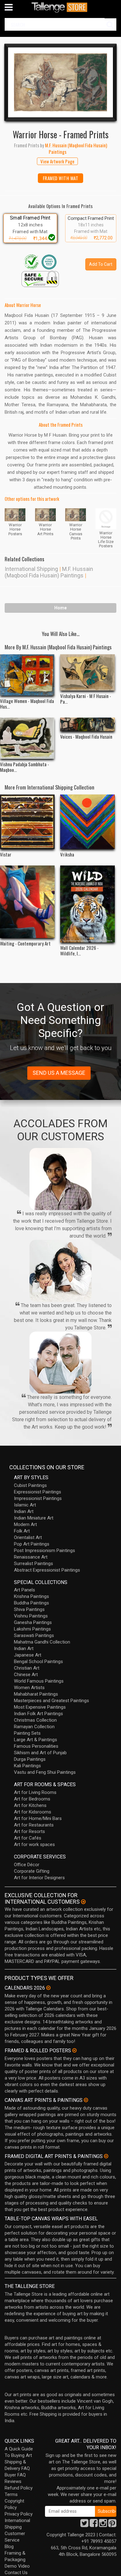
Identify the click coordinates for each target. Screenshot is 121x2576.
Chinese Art (26, 1675)
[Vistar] (27, 822)
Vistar (6, 854)
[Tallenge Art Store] (60, 7)
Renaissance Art (31, 1557)
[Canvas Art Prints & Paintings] (86, 2100)
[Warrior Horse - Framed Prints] (60, 82)
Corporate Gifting (32, 1871)
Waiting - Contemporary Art (25, 943)
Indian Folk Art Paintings (38, 1714)
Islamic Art (25, 1505)
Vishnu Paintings (31, 1616)
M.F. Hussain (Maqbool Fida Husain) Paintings (49, 572)
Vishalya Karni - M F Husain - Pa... (86, 699)
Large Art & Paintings (36, 1740)
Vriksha (67, 854)
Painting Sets (27, 1733)
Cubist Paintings (30, 1485)
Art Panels (25, 1590)
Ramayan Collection (34, 1727)
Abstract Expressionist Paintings (47, 1570)
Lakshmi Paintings (32, 1629)
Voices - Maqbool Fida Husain (86, 736)
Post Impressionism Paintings (45, 1550)
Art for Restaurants (34, 1825)
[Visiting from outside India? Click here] (83, 1902)
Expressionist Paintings (38, 1492)
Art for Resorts (29, 1831)
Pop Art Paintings (32, 1544)
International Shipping (31, 569)
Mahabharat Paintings (36, 1694)
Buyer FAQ (15, 2475)
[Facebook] (94, 2525)
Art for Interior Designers (39, 1878)
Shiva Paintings (29, 1609)
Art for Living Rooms (35, 1792)
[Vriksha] (87, 822)
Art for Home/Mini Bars (38, 1818)
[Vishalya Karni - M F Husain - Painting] (87, 672)
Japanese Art (28, 1655)
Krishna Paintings (31, 1596)
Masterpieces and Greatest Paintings (52, 1701)
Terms (11, 2494)
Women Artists (29, 1688)
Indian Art (24, 1511)
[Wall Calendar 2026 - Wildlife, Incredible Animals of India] (87, 904)
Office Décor (27, 1865)
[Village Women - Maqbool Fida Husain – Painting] (27, 675)
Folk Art (22, 1531)
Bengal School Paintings (38, 1662)
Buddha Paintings (31, 1603)
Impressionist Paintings (38, 1498)
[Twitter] (84, 2525)
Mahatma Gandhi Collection (42, 1642)
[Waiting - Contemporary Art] (27, 902)
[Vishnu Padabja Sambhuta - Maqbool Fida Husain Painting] (27, 738)
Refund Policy (19, 2488)
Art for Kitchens (30, 1805)
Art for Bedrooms (32, 1799)
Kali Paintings (27, 1766)
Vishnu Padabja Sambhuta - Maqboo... (25, 767)
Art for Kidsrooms (33, 1812)
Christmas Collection (35, 1720)
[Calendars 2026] (48, 1988)
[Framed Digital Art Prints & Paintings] (106, 2156)
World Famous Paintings (39, 1681)
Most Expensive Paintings (40, 1707)
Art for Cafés (28, 1838)
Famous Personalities (36, 1746)
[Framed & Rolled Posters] (74, 2050)
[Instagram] (103, 2525)
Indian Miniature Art (34, 1518)
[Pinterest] (112, 2525)
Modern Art (25, 1524)
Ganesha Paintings (33, 1622)
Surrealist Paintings (34, 1564)
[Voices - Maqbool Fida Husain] (87, 724)
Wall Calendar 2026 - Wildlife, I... (79, 950)
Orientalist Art (28, 1537)
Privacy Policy (19, 2514)
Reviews (13, 2481)
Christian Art (27, 1668)
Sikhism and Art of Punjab (40, 1753)
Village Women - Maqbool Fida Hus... (27, 704)
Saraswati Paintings (34, 1635)
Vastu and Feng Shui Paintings (45, 1772)
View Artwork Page (57, 161)
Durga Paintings (30, 1759)
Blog (9, 2547)
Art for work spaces (34, 1844)
